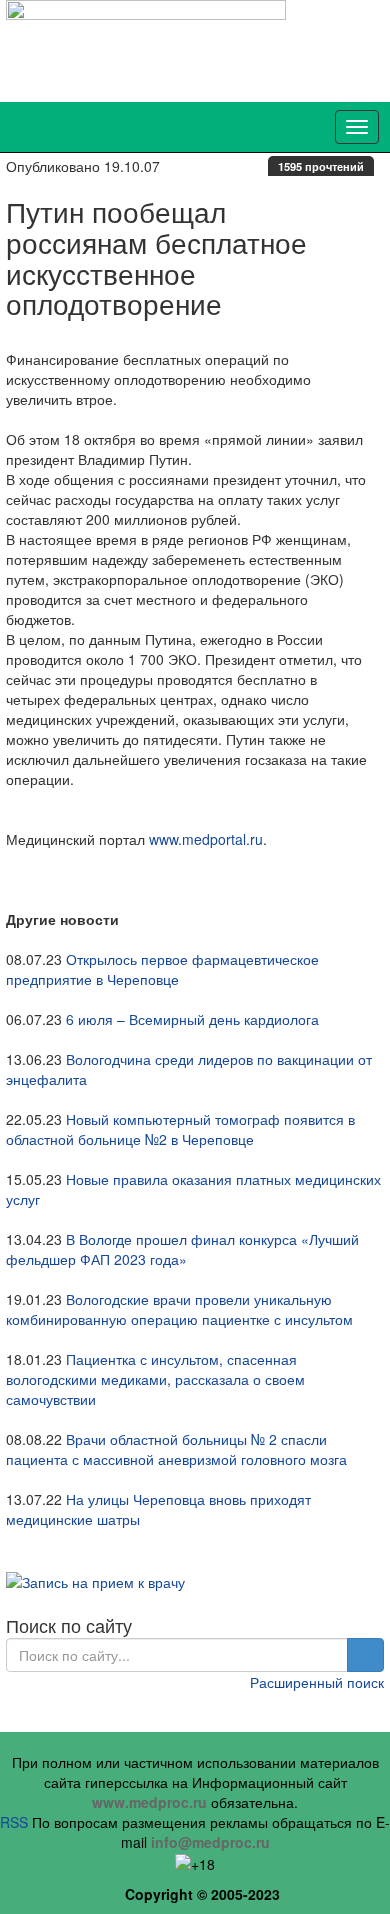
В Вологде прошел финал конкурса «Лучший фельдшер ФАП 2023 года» (182, 1249)
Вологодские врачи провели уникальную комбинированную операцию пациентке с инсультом (179, 1309)
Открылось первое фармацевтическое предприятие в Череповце (162, 969)
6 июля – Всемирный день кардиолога (192, 1019)
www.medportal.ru (206, 839)
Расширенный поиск (317, 1682)
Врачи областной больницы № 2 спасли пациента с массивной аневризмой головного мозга (176, 1449)
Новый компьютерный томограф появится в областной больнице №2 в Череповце (180, 1129)
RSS (14, 1822)
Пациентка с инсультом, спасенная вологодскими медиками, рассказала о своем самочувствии (155, 1379)
